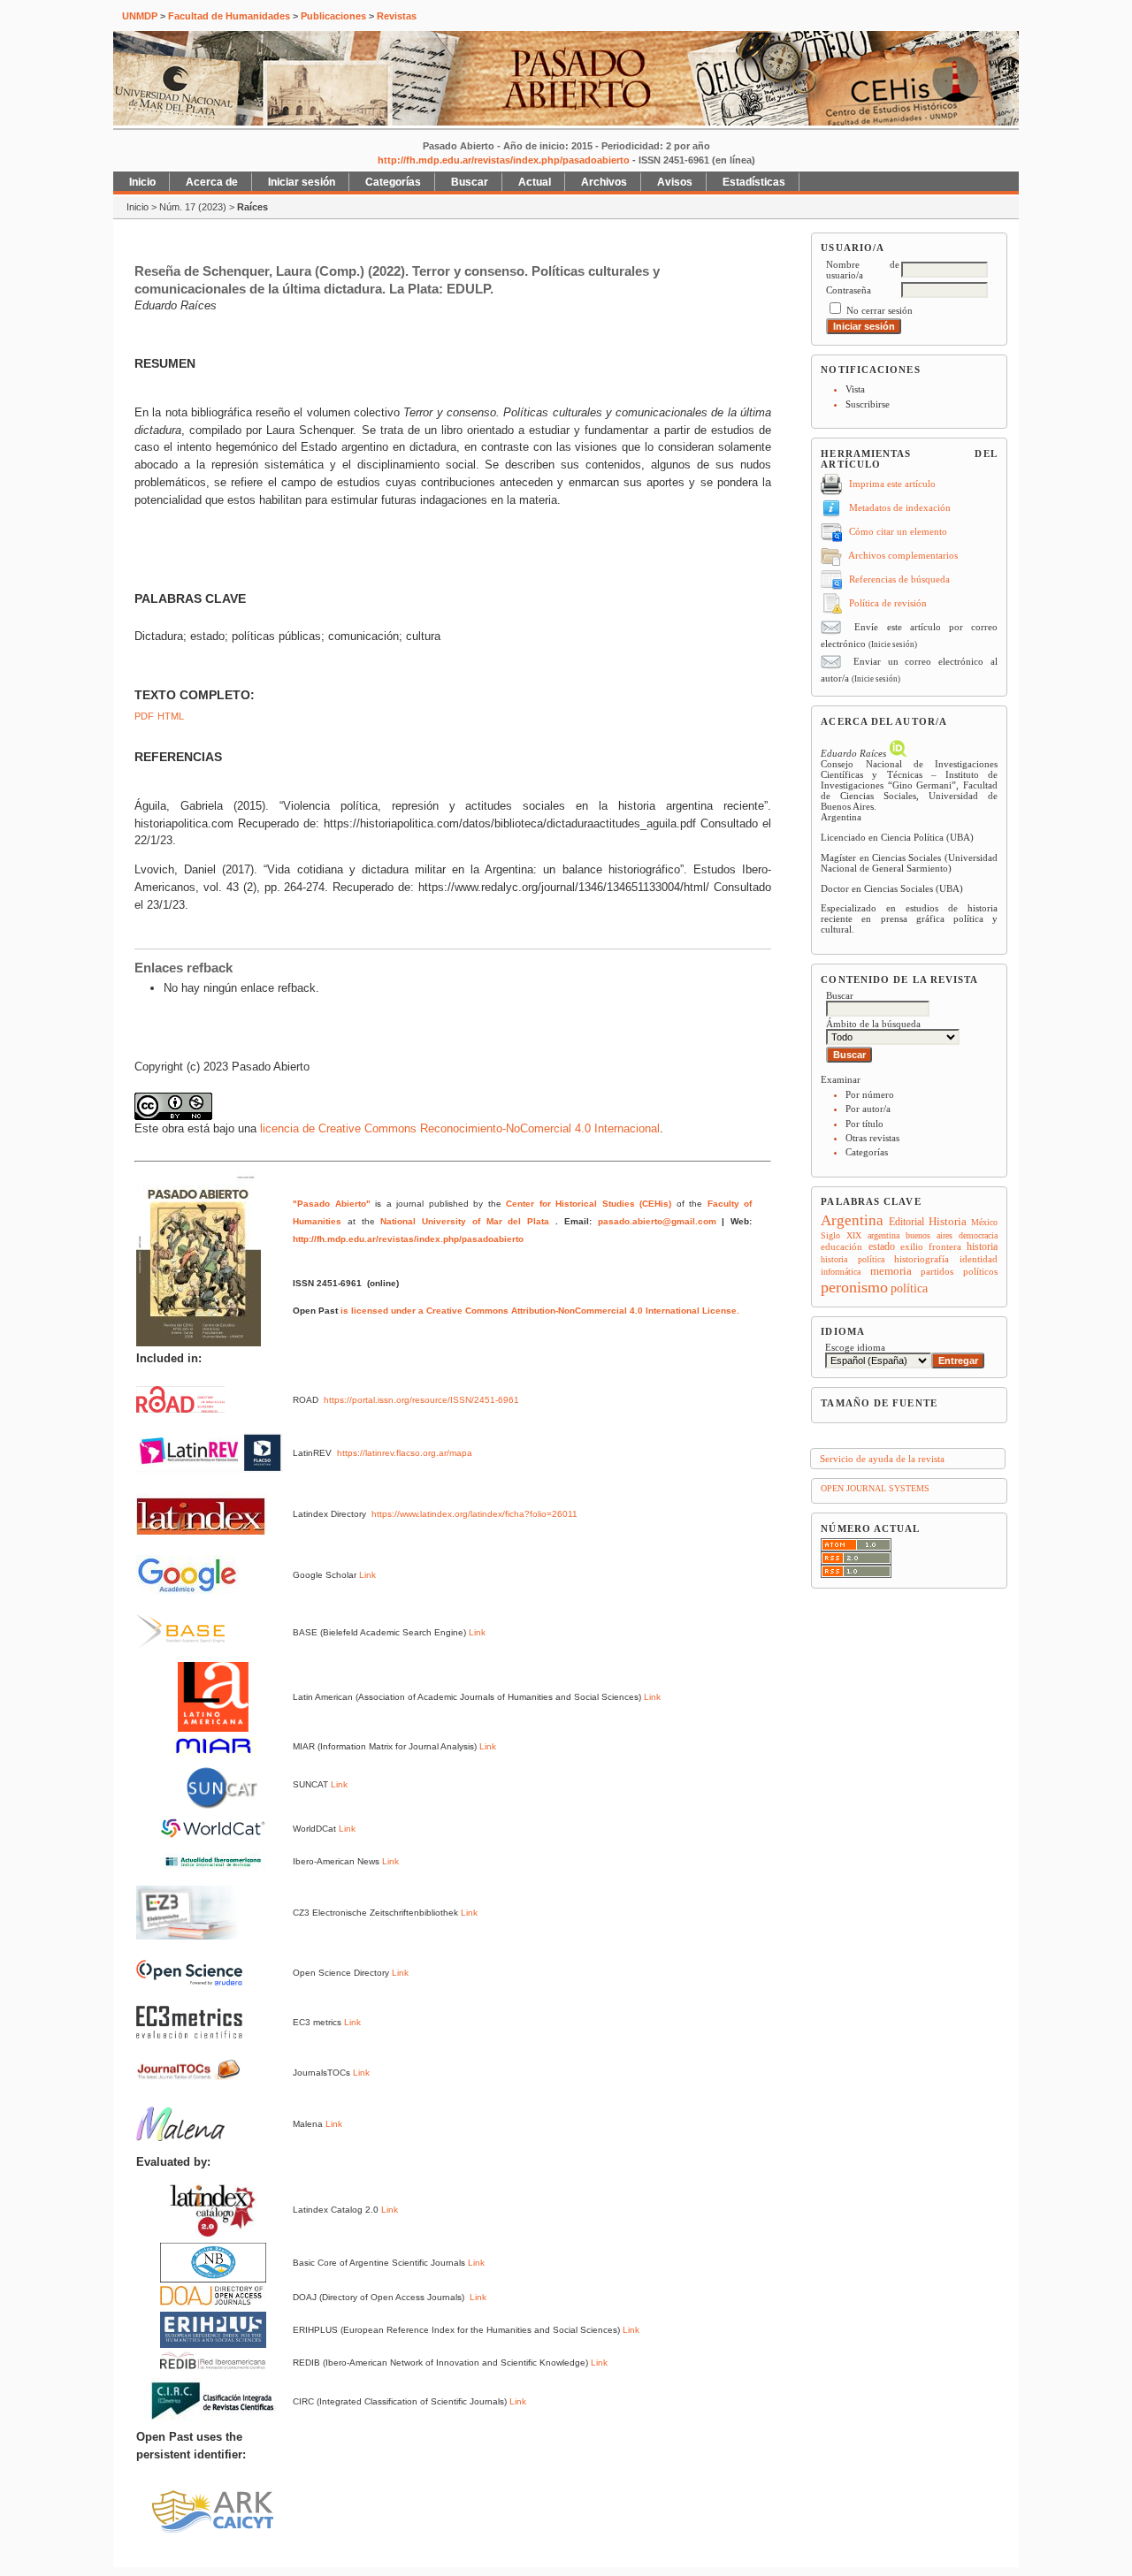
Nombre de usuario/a (863, 270)
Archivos (604, 182)
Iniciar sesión (302, 182)
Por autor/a (868, 1109)
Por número (870, 1094)
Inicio (142, 182)
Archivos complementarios (903, 555)
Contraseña (849, 290)
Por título (864, 1124)
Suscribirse (868, 404)
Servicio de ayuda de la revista (882, 1459)
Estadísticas (754, 182)
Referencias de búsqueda (899, 579)
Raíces (252, 207)
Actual (535, 182)
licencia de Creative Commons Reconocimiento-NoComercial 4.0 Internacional (460, 1128)
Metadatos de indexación (900, 507)
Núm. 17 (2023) (193, 207)
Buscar (470, 182)
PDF (144, 716)
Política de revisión (888, 603)
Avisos (675, 182)
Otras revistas (872, 1138)
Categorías (867, 1152)
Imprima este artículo (892, 484)
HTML (171, 716)
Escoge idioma (855, 1347)
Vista (855, 389)
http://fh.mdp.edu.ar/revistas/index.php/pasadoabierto (504, 160)
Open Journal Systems (875, 1488)
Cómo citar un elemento (898, 531)
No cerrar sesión (880, 310)
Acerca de (212, 182)
